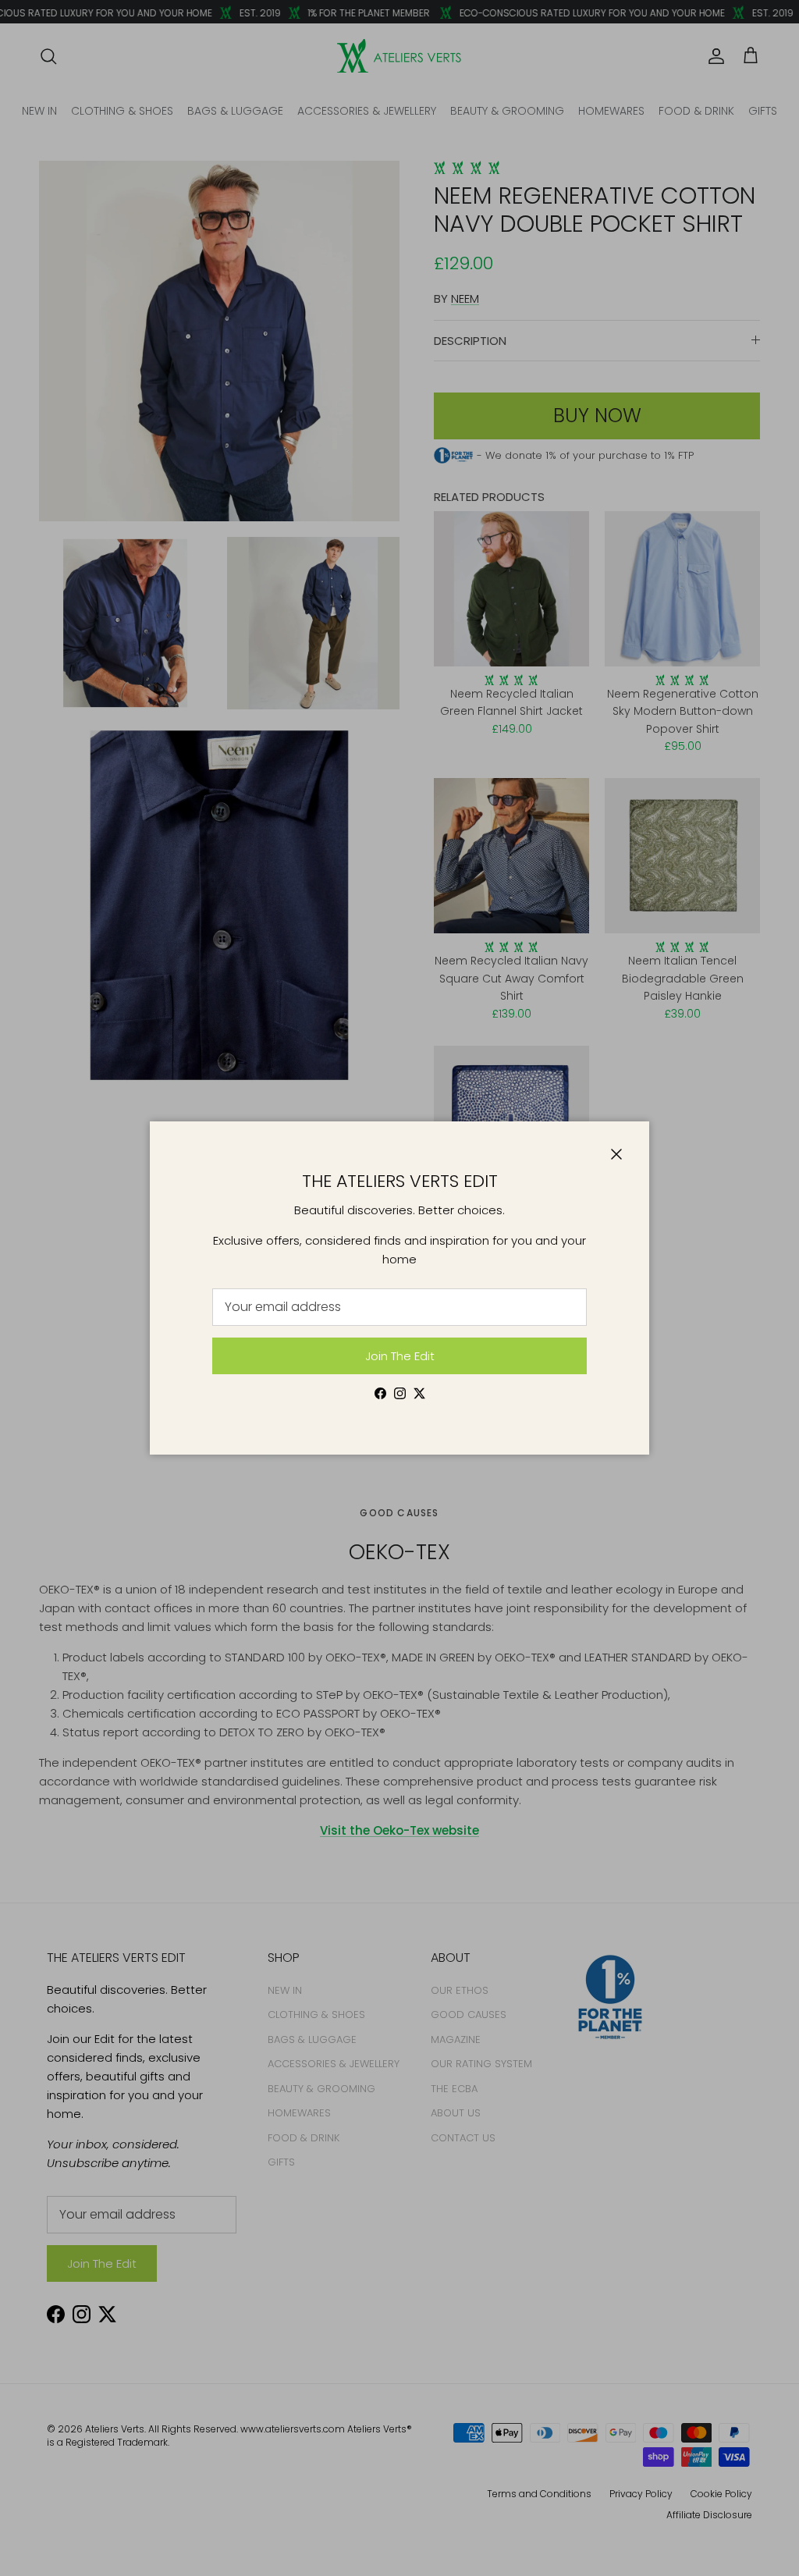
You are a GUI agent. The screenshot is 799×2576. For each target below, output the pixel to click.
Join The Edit (400, 1356)
